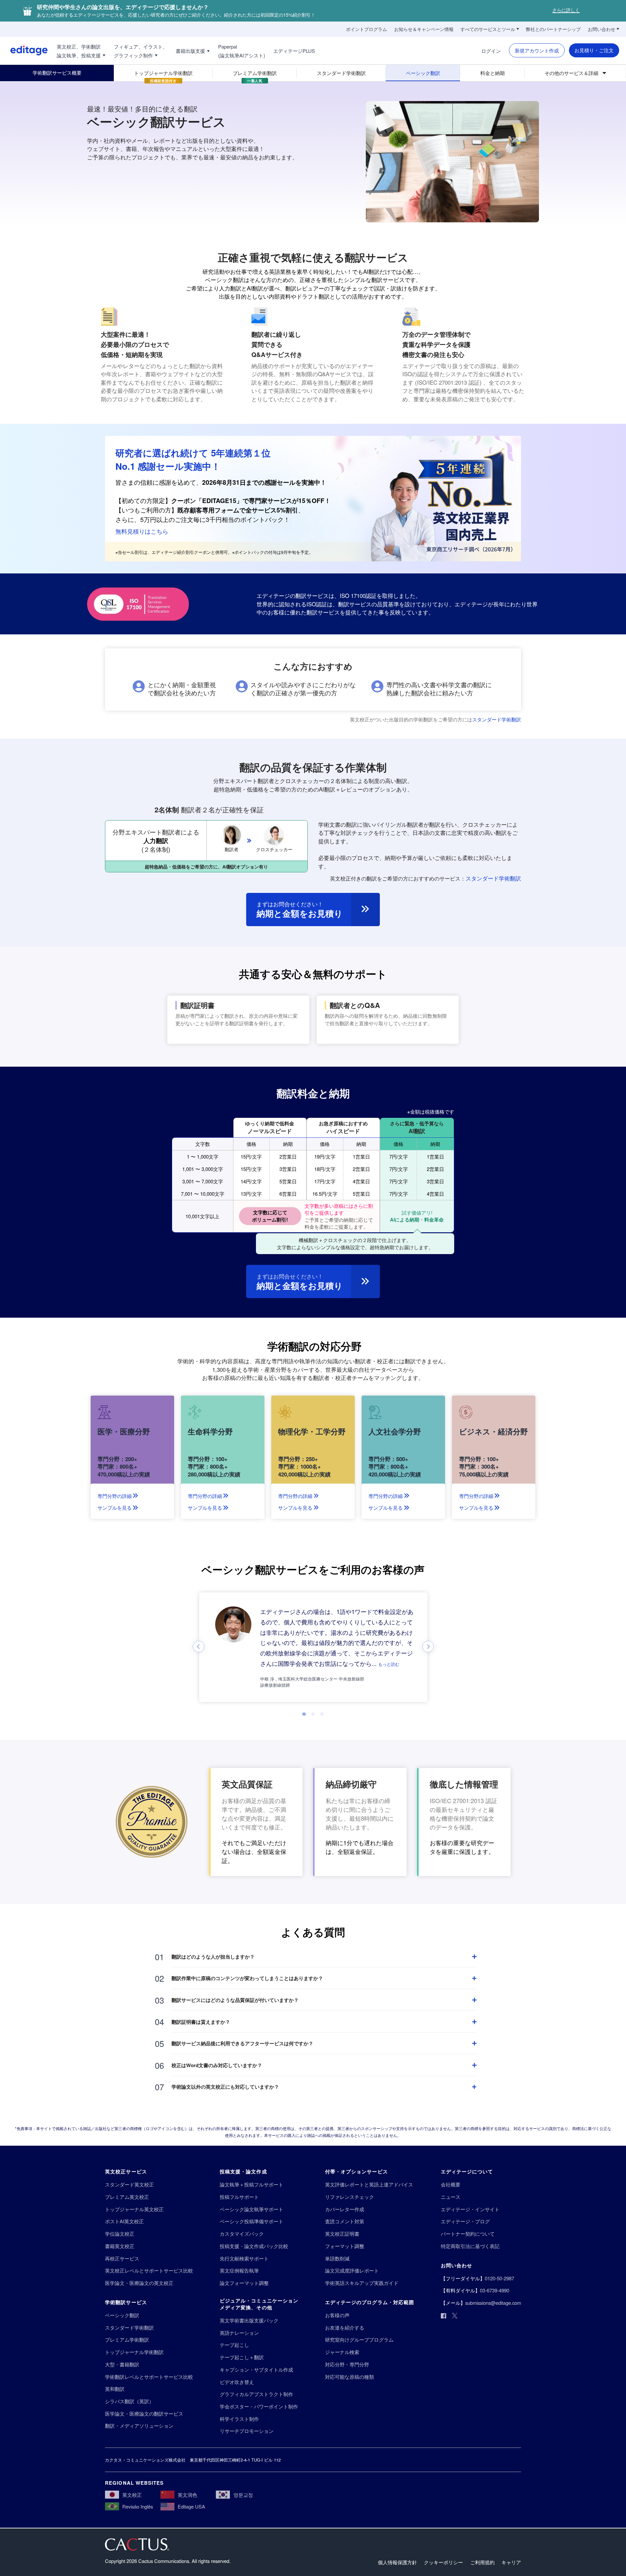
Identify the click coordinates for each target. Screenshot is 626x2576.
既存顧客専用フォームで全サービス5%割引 (238, 510)
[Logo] (24, 51)
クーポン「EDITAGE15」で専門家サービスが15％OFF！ (251, 501)
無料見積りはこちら (142, 531)
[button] (389, 1664)
